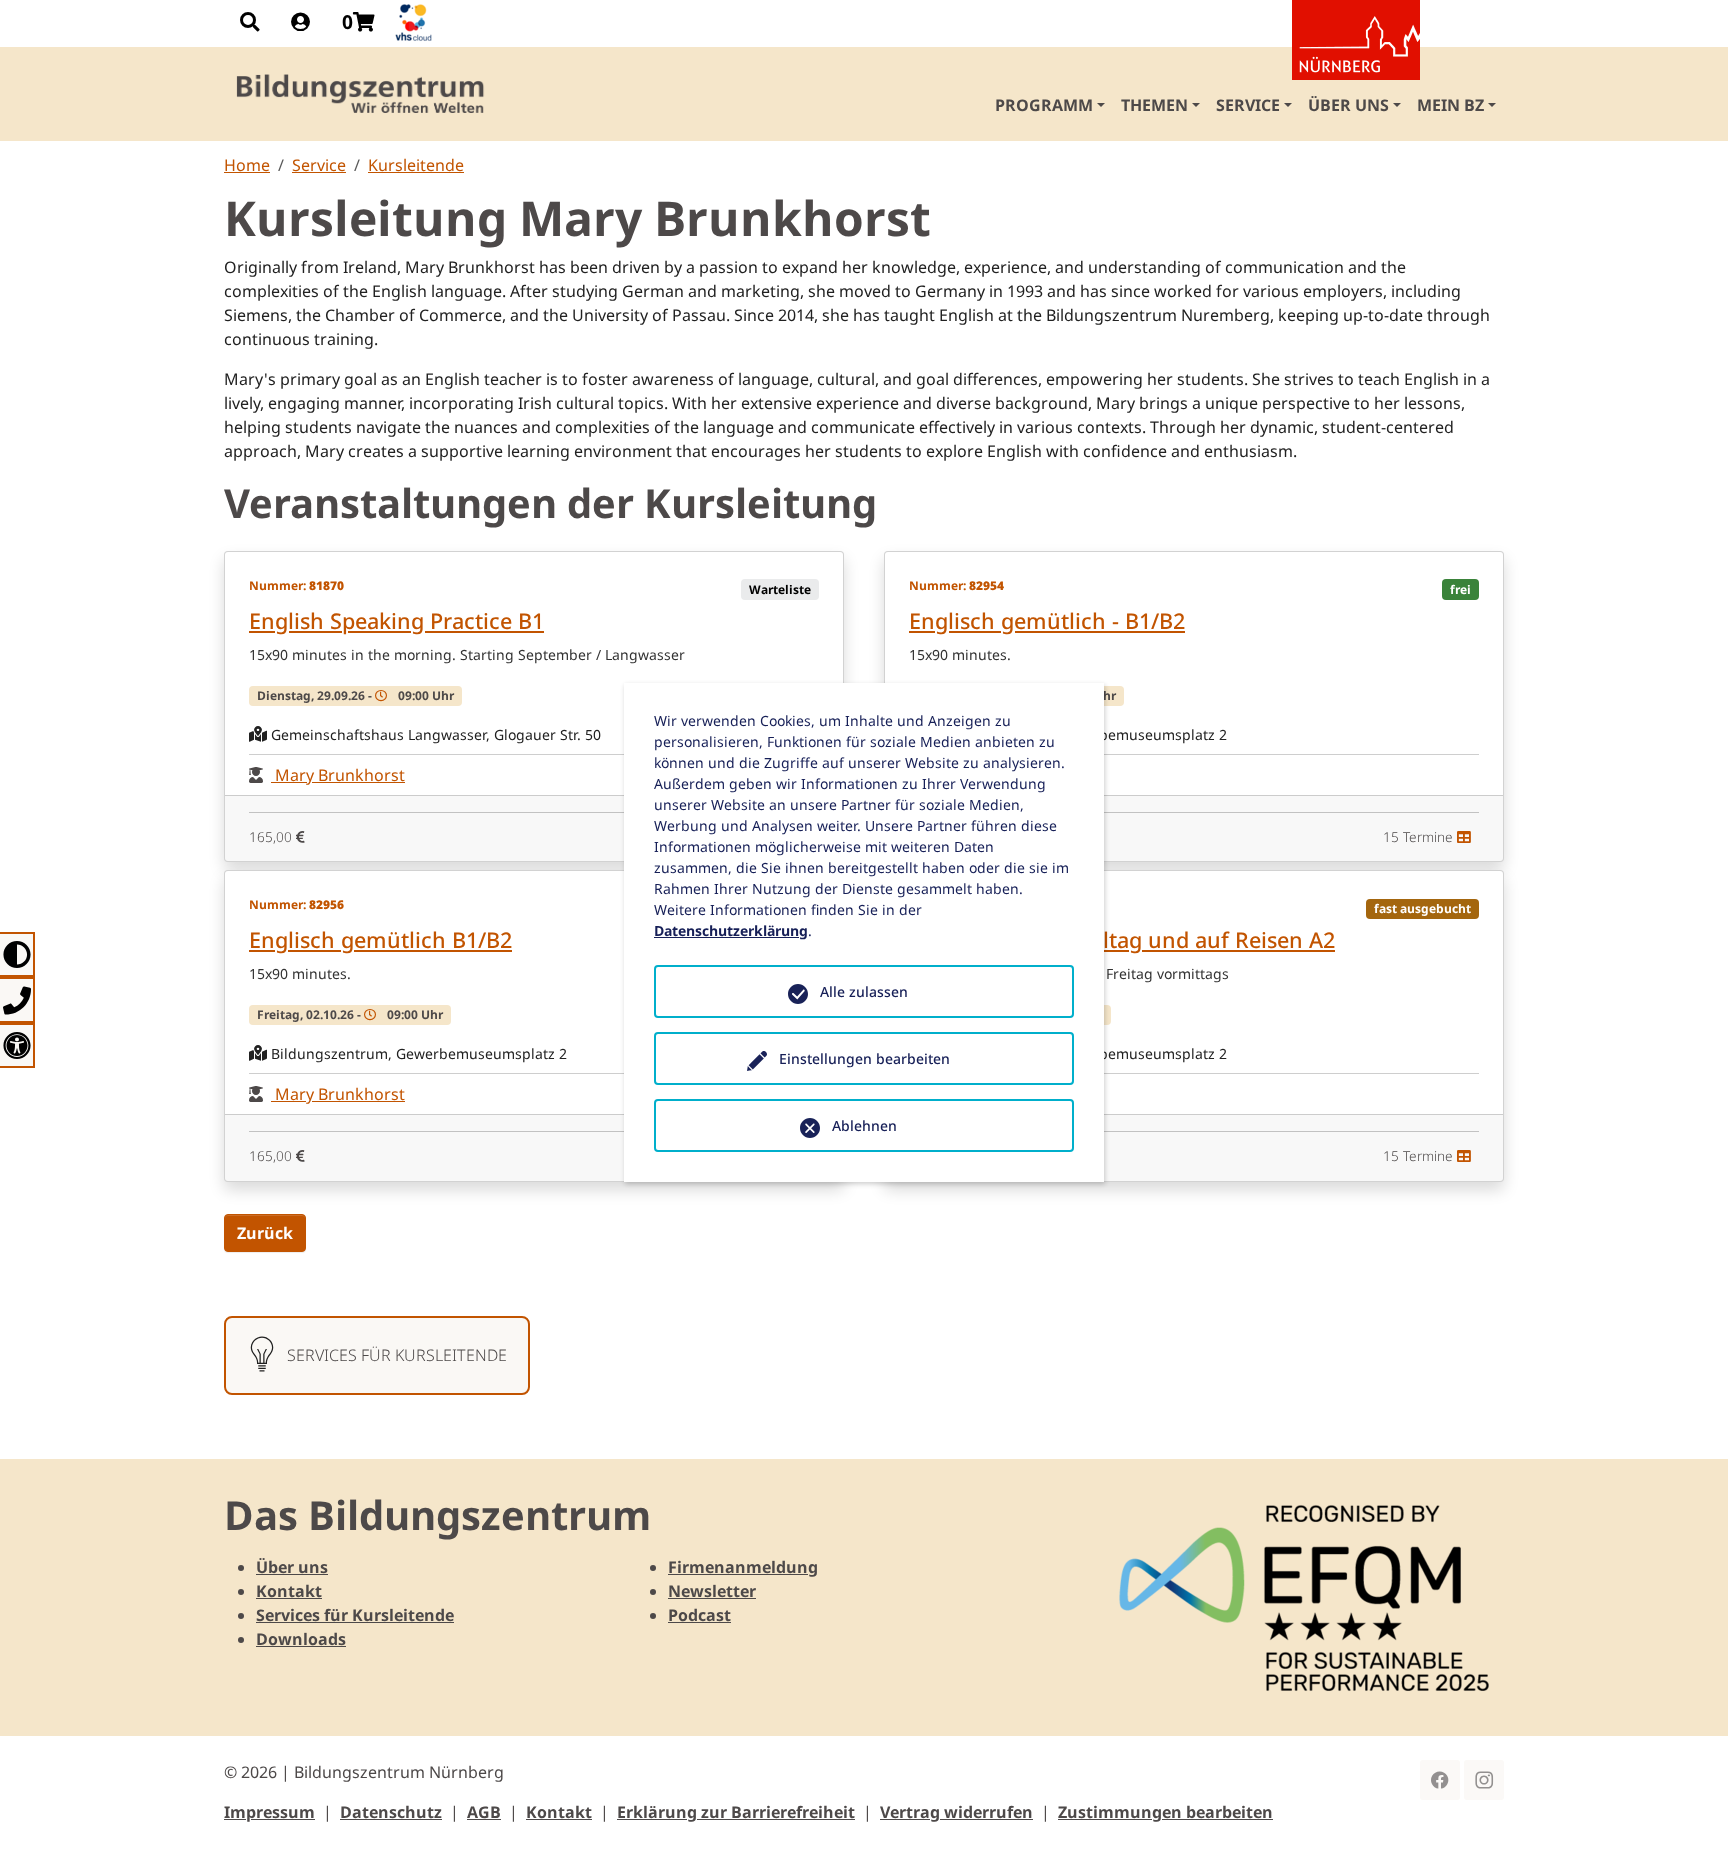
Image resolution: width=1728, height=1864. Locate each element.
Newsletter (712, 1591)
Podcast (699, 1615)
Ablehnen (864, 1125)
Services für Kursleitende (355, 1615)
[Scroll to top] (1684, 1820)
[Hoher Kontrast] (17, 954)
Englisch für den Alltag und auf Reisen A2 (1122, 939)
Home (247, 165)
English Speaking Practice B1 (396, 620)
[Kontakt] (17, 999)
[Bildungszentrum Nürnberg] (361, 94)
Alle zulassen (864, 991)
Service (319, 165)
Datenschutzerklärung (731, 930)
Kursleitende (416, 165)
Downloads (301, 1639)
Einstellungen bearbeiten (864, 1058)
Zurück (265, 1233)
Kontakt (289, 1591)
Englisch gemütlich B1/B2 (380, 939)
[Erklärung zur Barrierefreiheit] (17, 1045)
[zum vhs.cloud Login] (416, 22)
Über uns (292, 1567)
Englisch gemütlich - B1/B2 (1047, 620)
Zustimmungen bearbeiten (1165, 1812)
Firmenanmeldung (743, 1567)
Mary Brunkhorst (338, 775)
